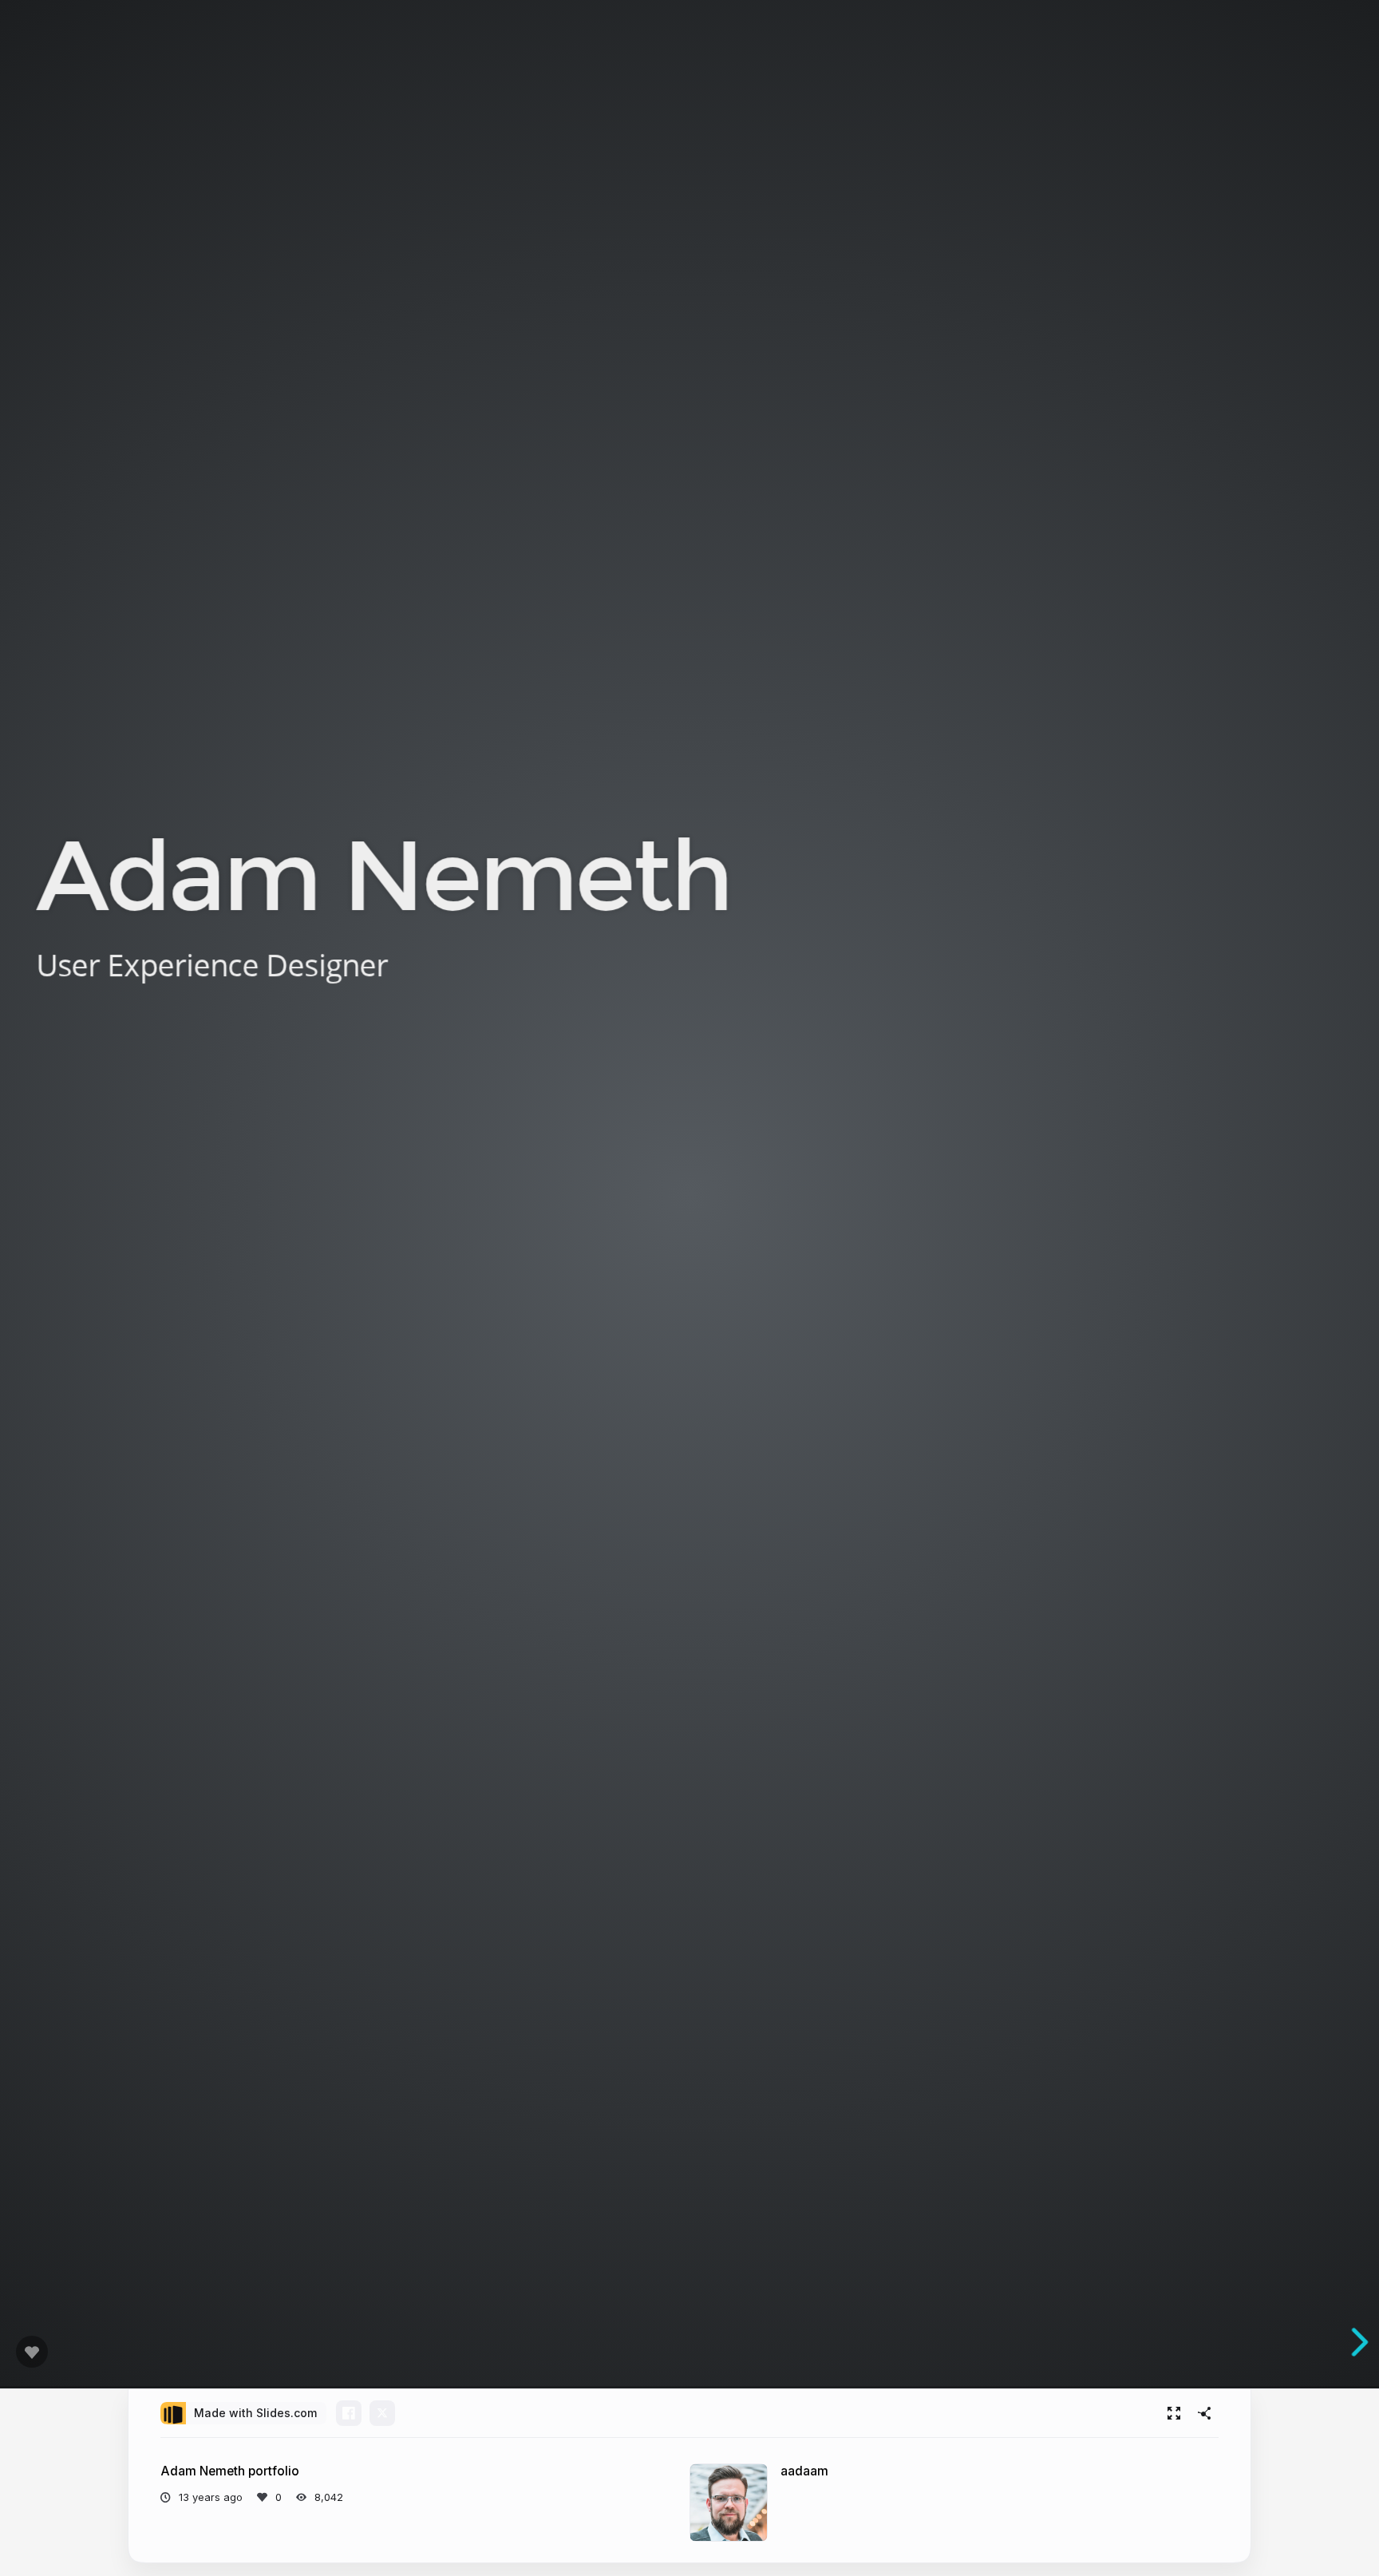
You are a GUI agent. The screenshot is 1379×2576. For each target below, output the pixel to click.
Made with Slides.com (255, 2413)
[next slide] (1358, 2342)
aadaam (804, 2471)
